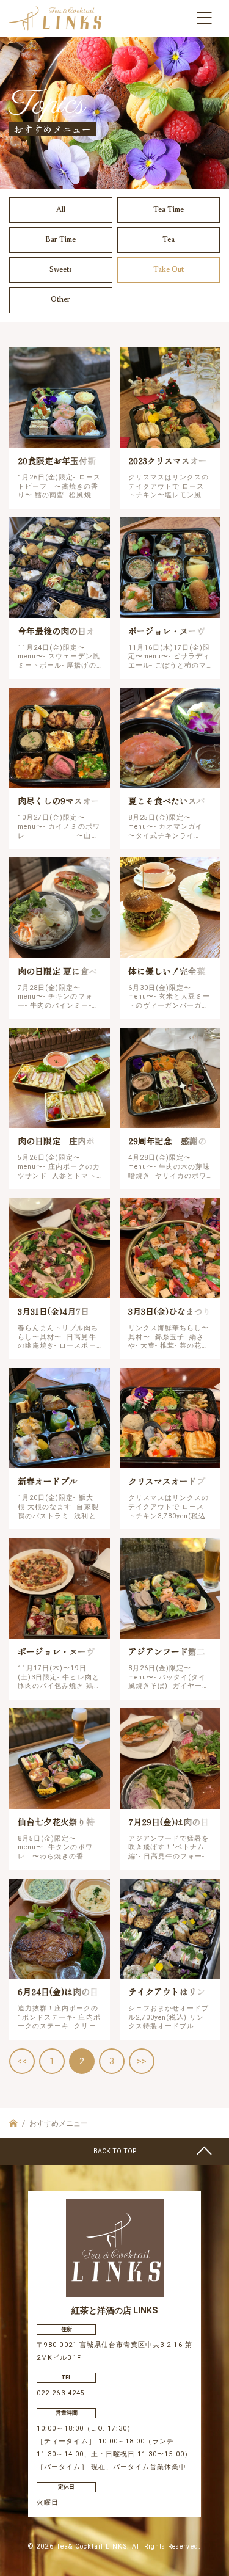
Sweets (61, 270)
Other (60, 300)
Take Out (169, 270)
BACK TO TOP (115, 2151)
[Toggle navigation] (204, 18)
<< (22, 2061)
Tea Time (169, 210)
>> (142, 2061)
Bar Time (60, 240)
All (61, 210)
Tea (169, 240)
